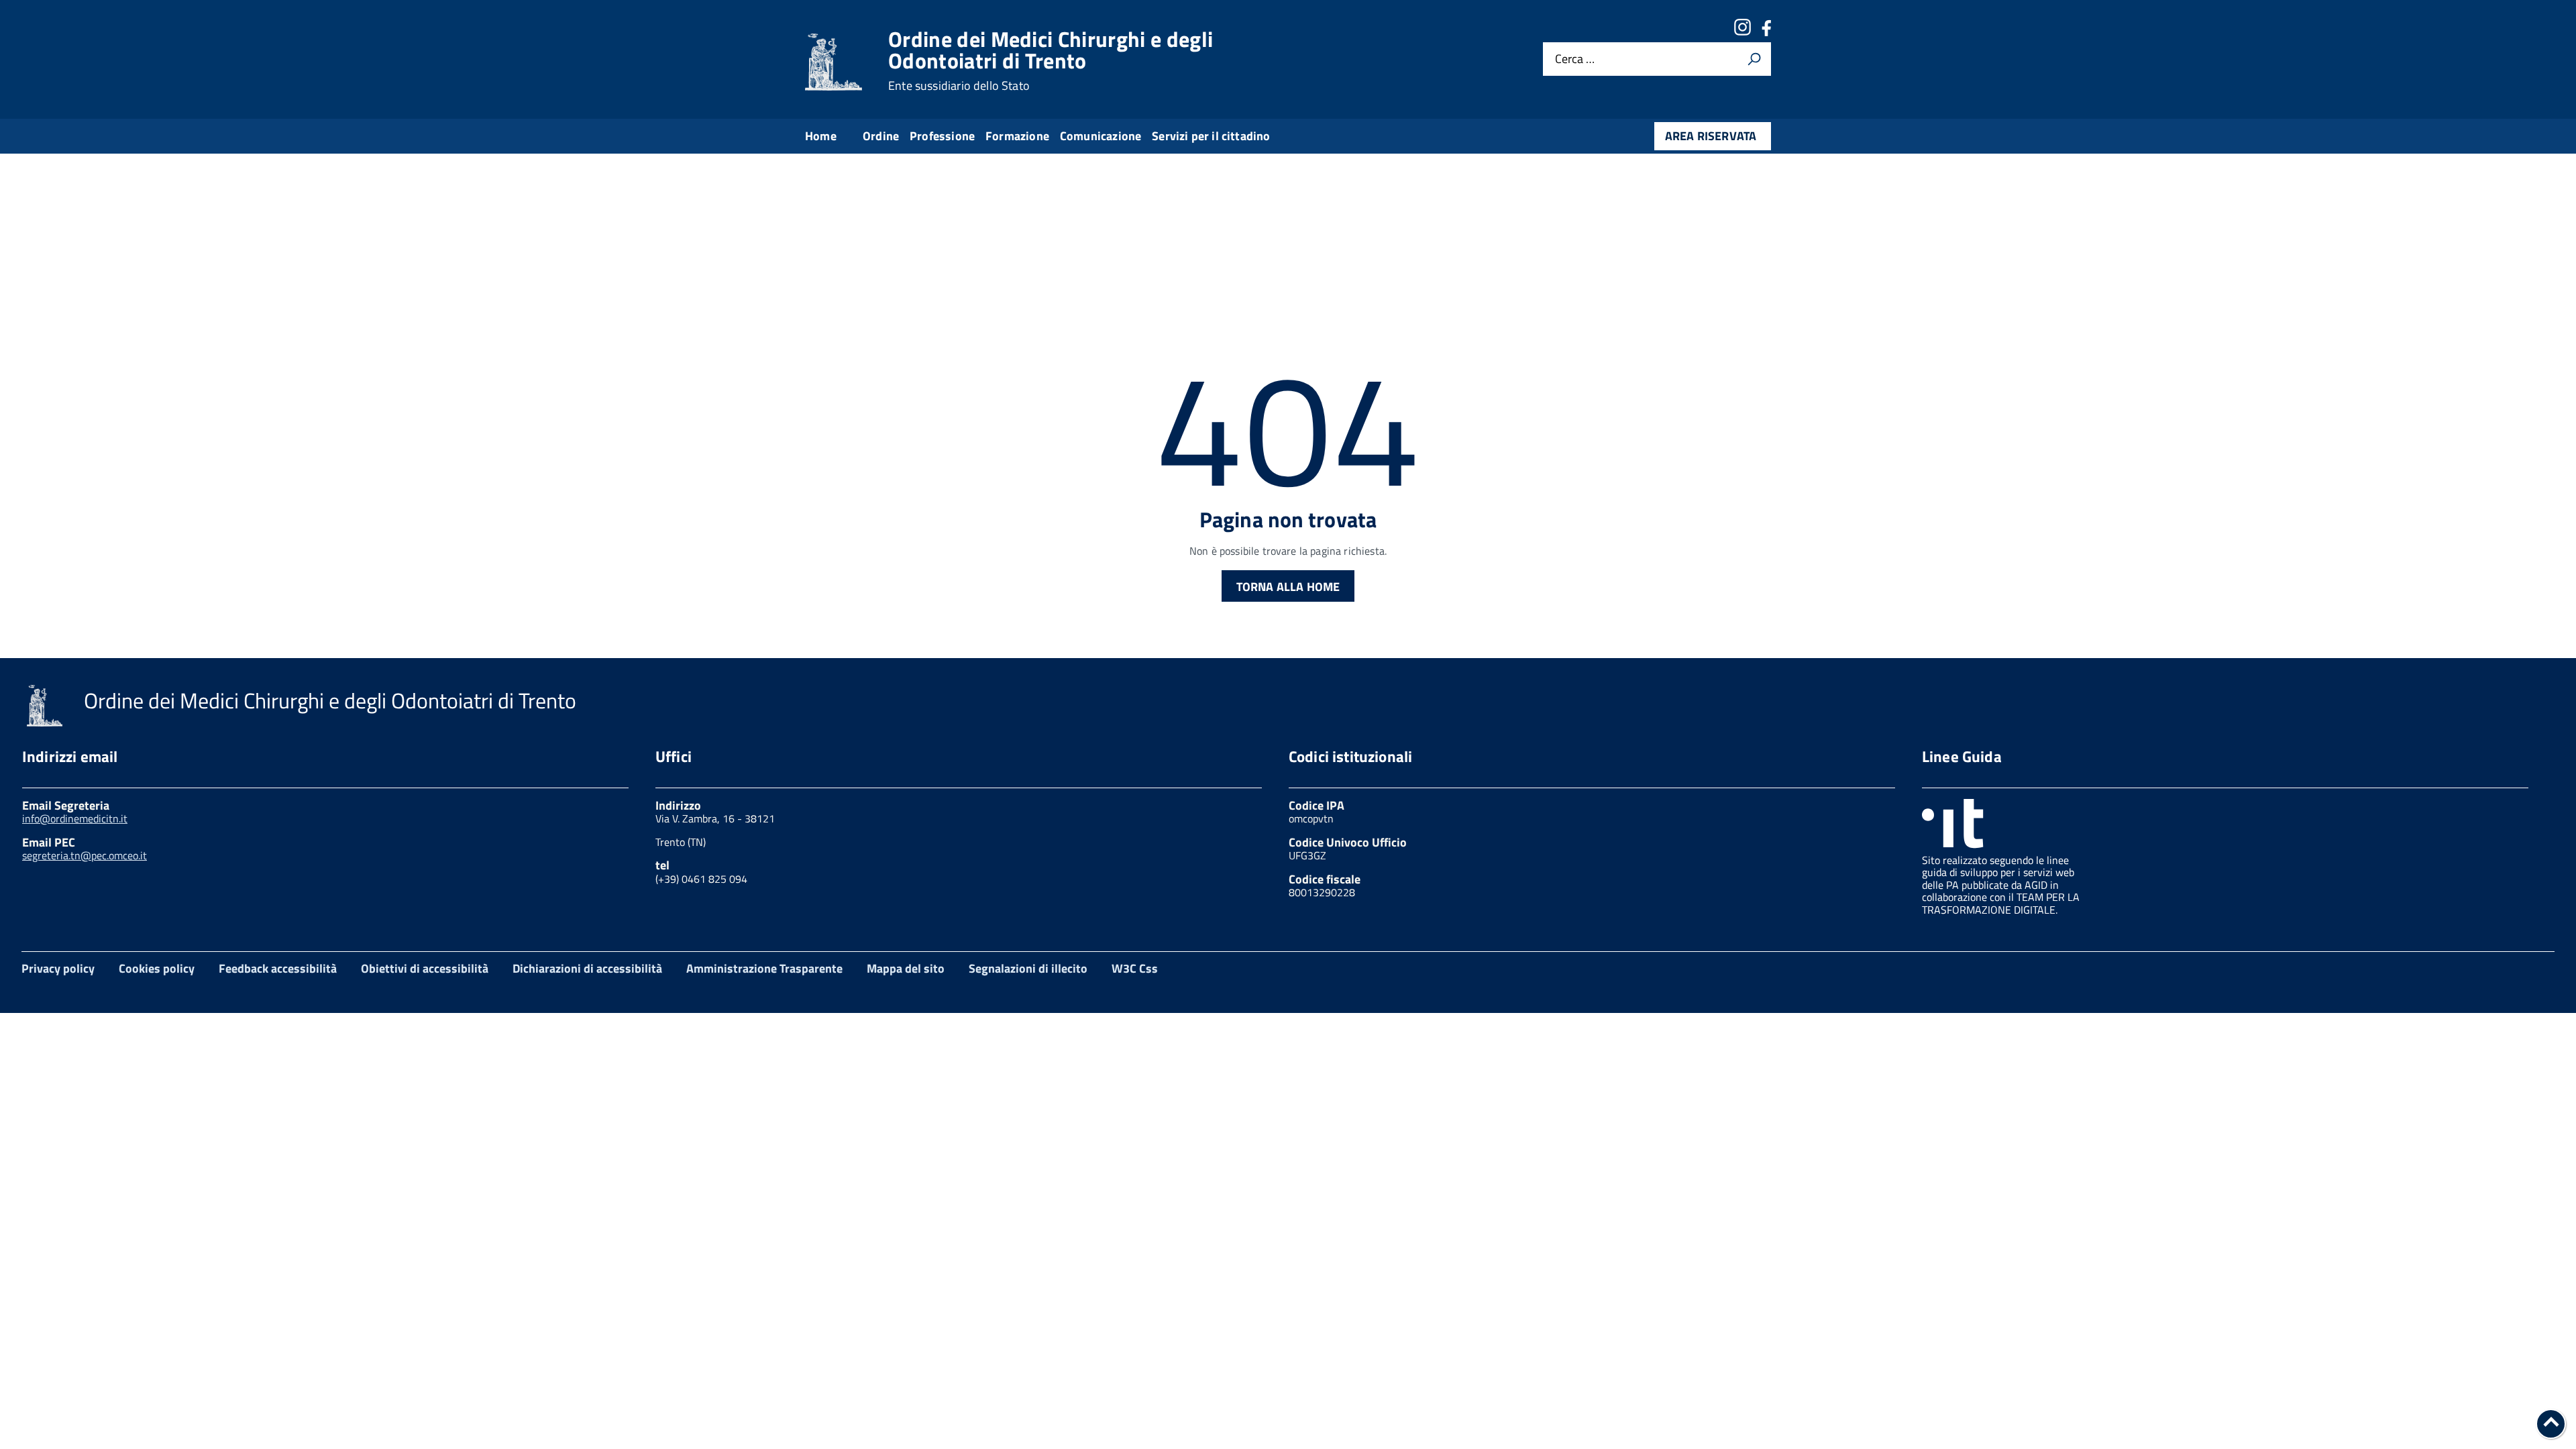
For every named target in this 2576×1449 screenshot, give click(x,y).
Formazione (1017, 136)
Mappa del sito (906, 968)
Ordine (881, 136)
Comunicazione (1101, 136)
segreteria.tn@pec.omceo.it (85, 855)
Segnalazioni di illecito (1028, 968)
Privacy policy (58, 968)
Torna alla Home (1288, 587)
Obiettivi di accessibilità (425, 968)
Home (821, 136)
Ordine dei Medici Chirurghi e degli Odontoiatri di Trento (1051, 60)
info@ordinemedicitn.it (75, 818)
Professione (942, 136)
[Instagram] (1742, 32)
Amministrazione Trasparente (764, 968)
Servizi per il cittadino (1211, 136)
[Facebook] (1766, 32)
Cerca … (1575, 59)
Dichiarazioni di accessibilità (587, 968)
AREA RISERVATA (1711, 136)
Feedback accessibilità (278, 968)
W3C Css (1135, 968)
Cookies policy (157, 968)
